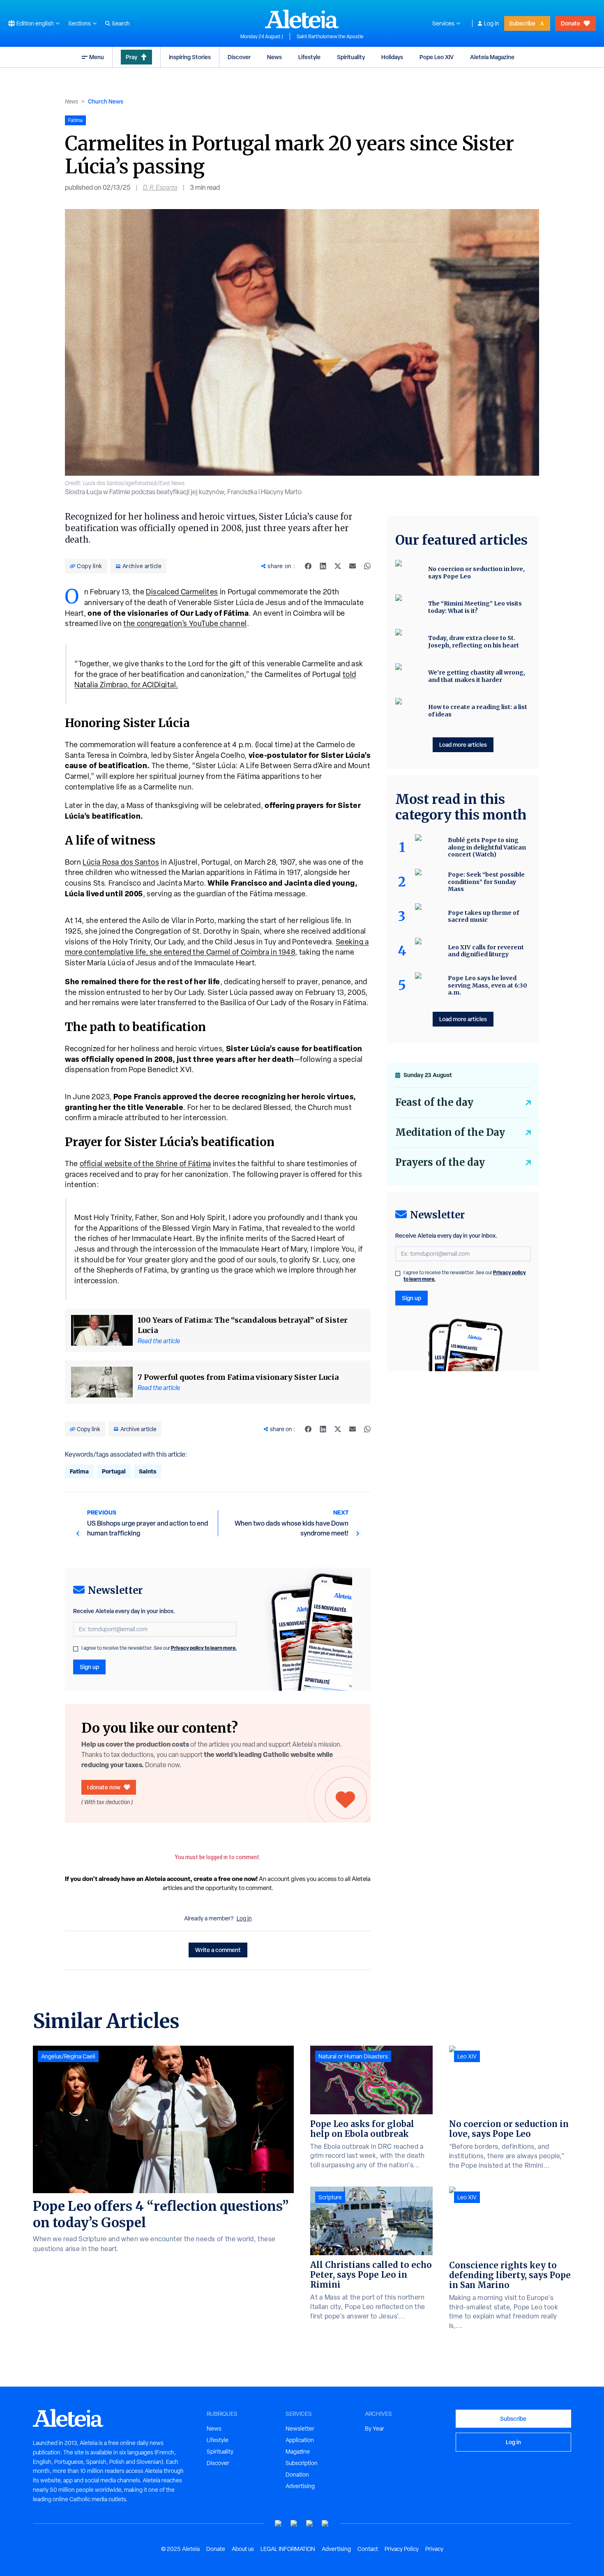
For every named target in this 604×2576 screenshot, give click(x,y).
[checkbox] (76, 1649)
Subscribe (522, 23)
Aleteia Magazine (492, 57)
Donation (297, 2475)
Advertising (300, 2486)
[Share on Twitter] (338, 566)
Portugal (114, 1471)
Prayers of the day (440, 1162)
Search (121, 23)
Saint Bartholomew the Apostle (330, 37)
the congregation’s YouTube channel (185, 623)
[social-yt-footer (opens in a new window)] (279, 2524)
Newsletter (300, 2429)
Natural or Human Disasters (353, 2056)
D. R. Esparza (160, 188)
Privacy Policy (402, 2549)
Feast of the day (434, 1102)
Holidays (392, 57)
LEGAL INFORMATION (288, 2549)
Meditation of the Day (450, 1132)
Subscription (302, 2463)
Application (300, 2440)
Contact (368, 2549)
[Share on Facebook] (308, 566)
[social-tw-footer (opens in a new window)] (310, 2524)
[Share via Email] (353, 566)
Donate (571, 23)
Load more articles (463, 745)
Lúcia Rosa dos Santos (121, 862)
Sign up (89, 1667)
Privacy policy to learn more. (204, 1648)
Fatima (79, 1471)
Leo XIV (467, 2056)
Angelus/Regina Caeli (68, 2056)
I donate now (104, 1787)
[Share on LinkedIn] (323, 566)
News (274, 57)
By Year (375, 2429)
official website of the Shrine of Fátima (145, 1164)
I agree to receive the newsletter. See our (159, 1648)
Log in (492, 23)
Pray (131, 57)
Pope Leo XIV (437, 57)
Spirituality (351, 57)
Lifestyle (309, 57)
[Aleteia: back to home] (302, 19)
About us (243, 2549)
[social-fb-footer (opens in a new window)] (294, 2524)
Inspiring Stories (190, 57)
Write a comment (218, 1950)
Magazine (298, 2452)
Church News (106, 101)
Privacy (434, 2549)
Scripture (330, 2197)
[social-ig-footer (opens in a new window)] (325, 2524)
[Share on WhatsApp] (367, 566)
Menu (97, 57)
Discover (239, 57)
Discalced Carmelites (182, 592)
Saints (148, 1471)
